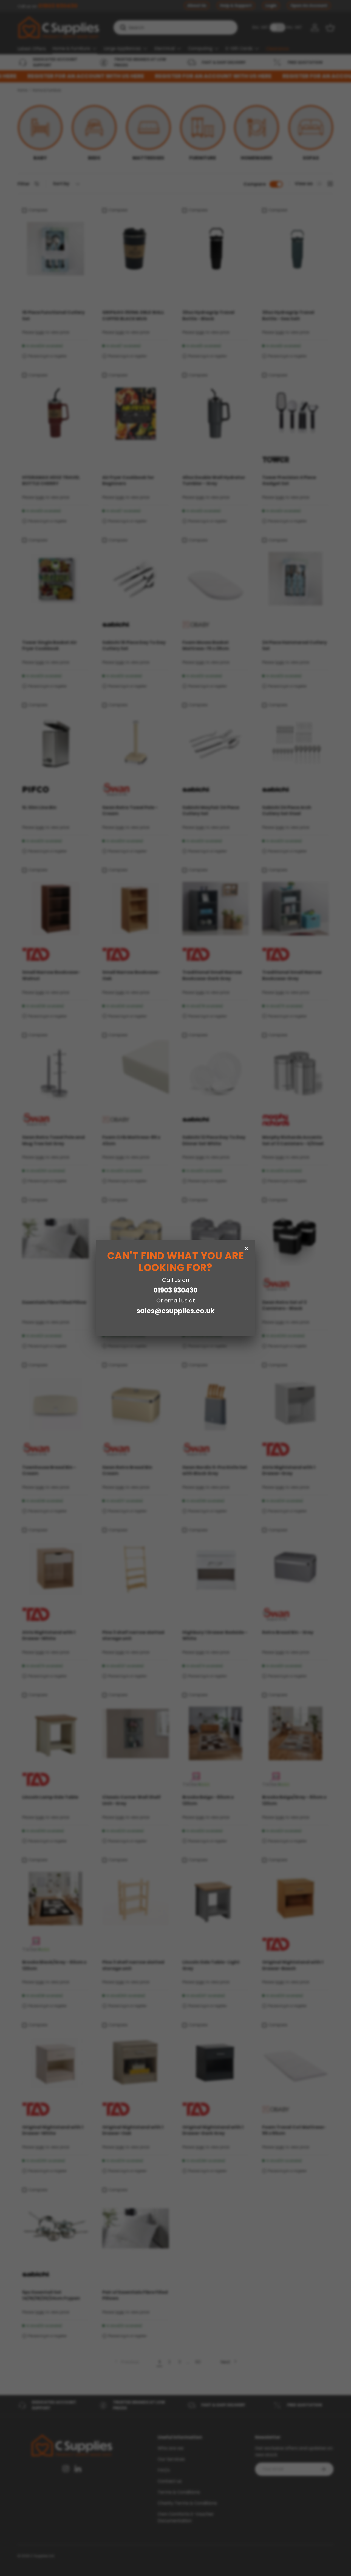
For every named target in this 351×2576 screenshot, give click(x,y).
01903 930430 (175, 1290)
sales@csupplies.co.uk (175, 1311)
